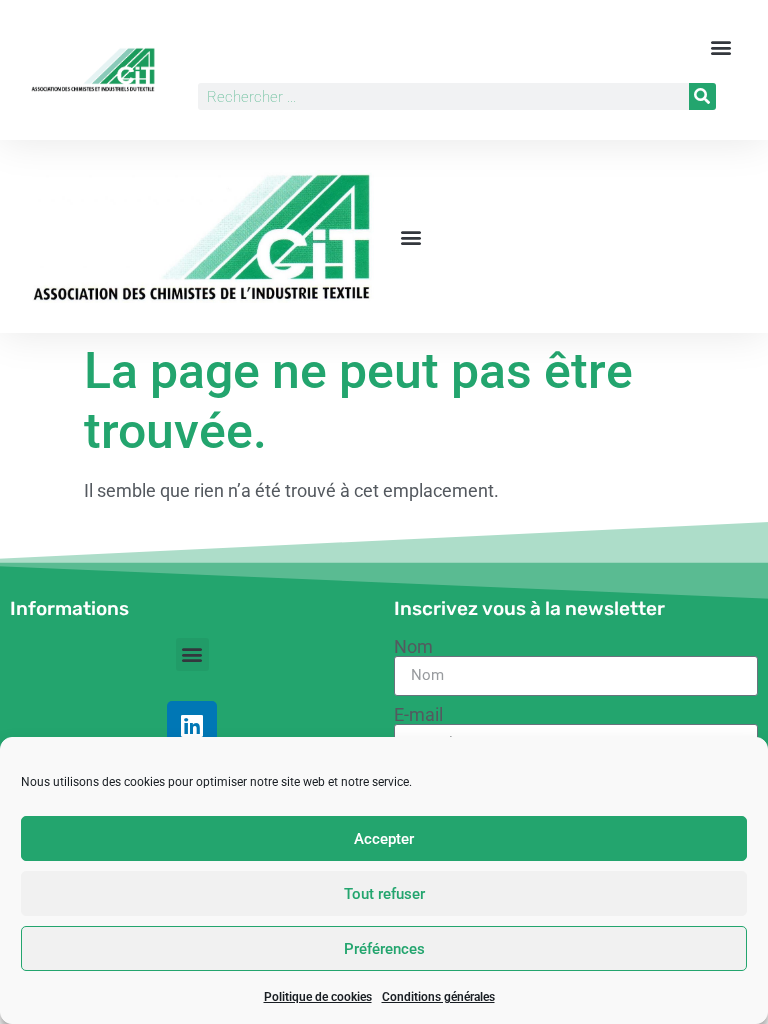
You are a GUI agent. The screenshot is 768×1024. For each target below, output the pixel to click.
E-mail (418, 715)
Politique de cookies (318, 997)
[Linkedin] (192, 726)
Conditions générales (438, 997)
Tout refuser (384, 894)
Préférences (384, 949)
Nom (413, 647)
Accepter (384, 839)
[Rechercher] (702, 96)
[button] (721, 46)
